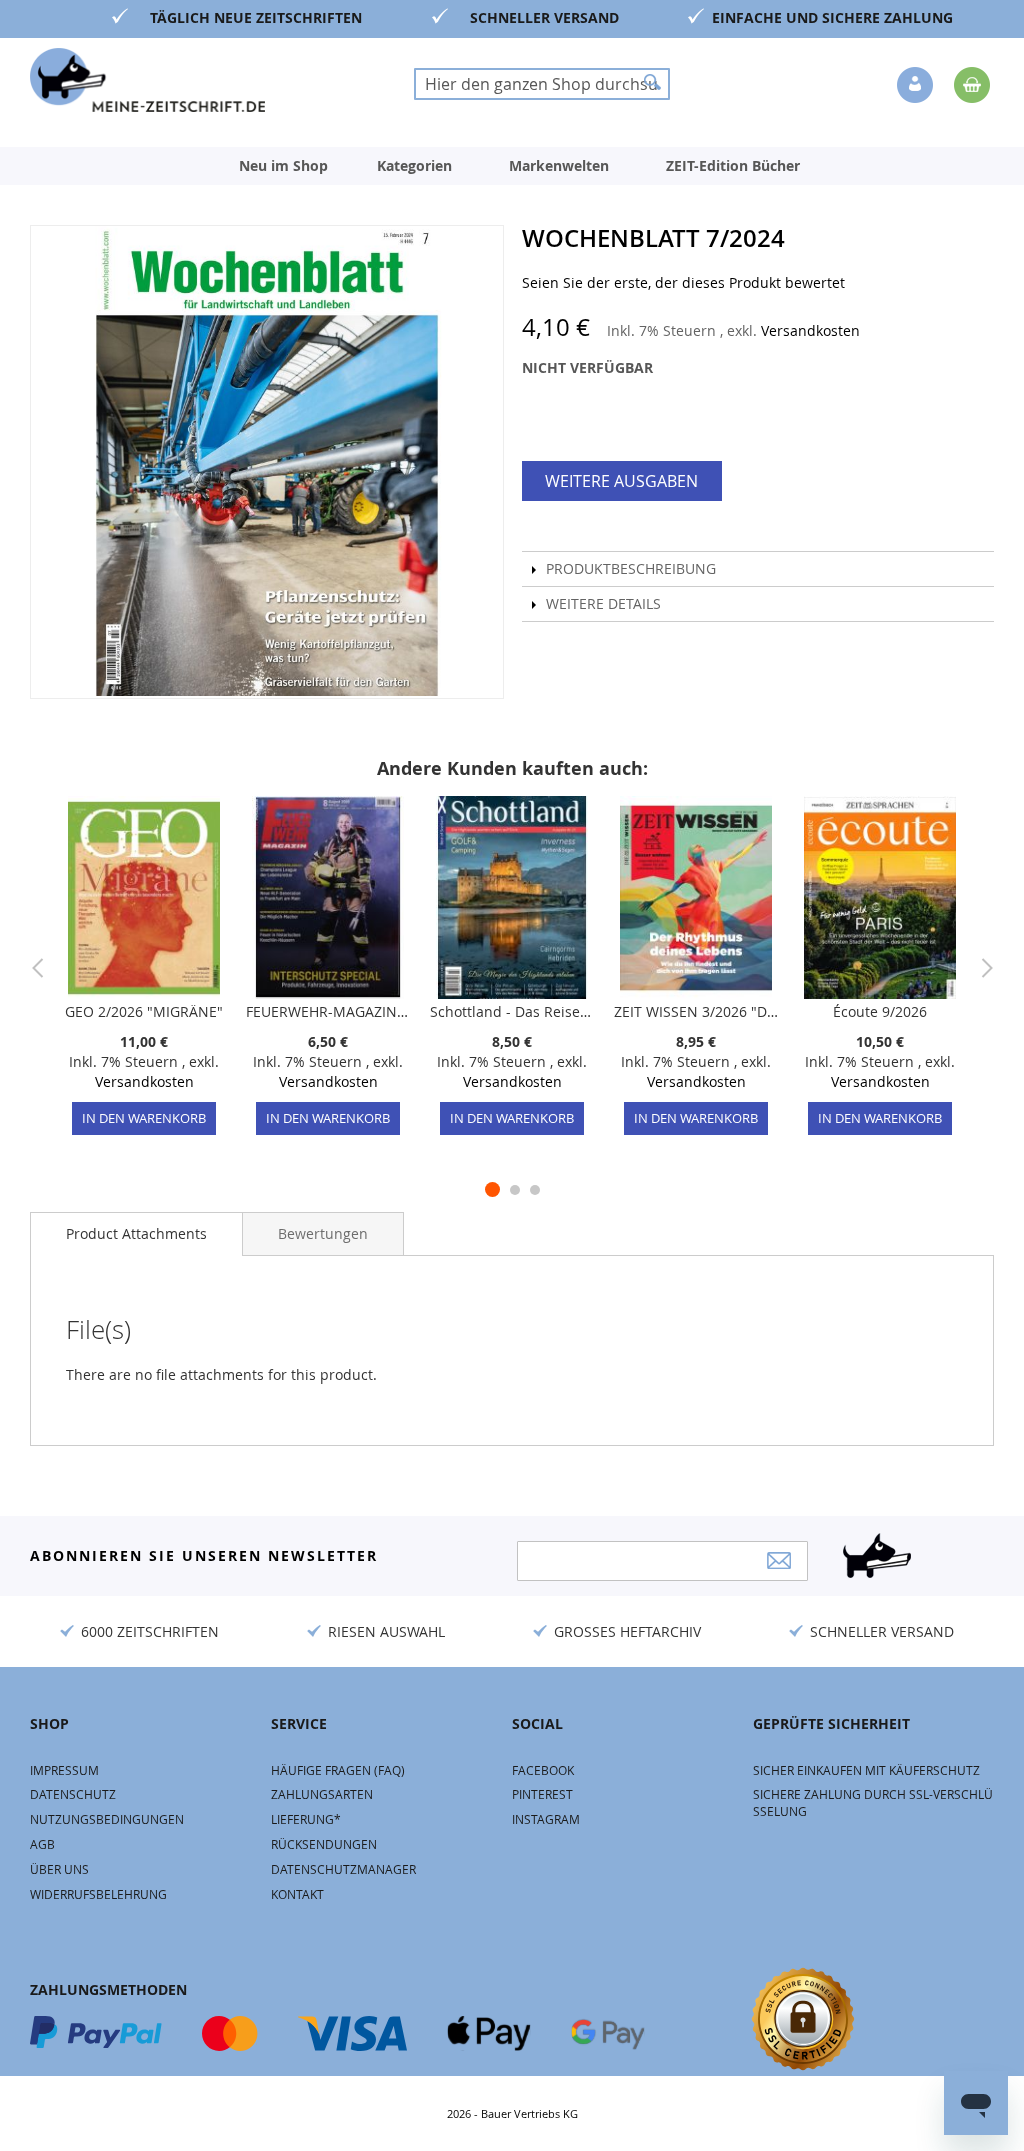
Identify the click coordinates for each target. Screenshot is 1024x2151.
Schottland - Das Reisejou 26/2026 (512, 1011)
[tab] (136, 1234)
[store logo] (147, 80)
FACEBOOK (543, 1770)
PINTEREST (542, 1794)
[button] (917, 86)
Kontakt (297, 1894)
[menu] (512, 166)
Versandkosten (810, 330)
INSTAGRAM (546, 1819)
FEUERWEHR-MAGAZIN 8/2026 (328, 1011)
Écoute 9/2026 (880, 1011)
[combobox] (542, 84)
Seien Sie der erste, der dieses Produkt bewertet (683, 282)
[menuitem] (283, 166)
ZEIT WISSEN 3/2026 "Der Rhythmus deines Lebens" (696, 1011)
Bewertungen (323, 1233)
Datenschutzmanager (343, 1869)
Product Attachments (136, 1233)
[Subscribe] (779, 1560)
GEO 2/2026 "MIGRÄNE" (144, 1011)
